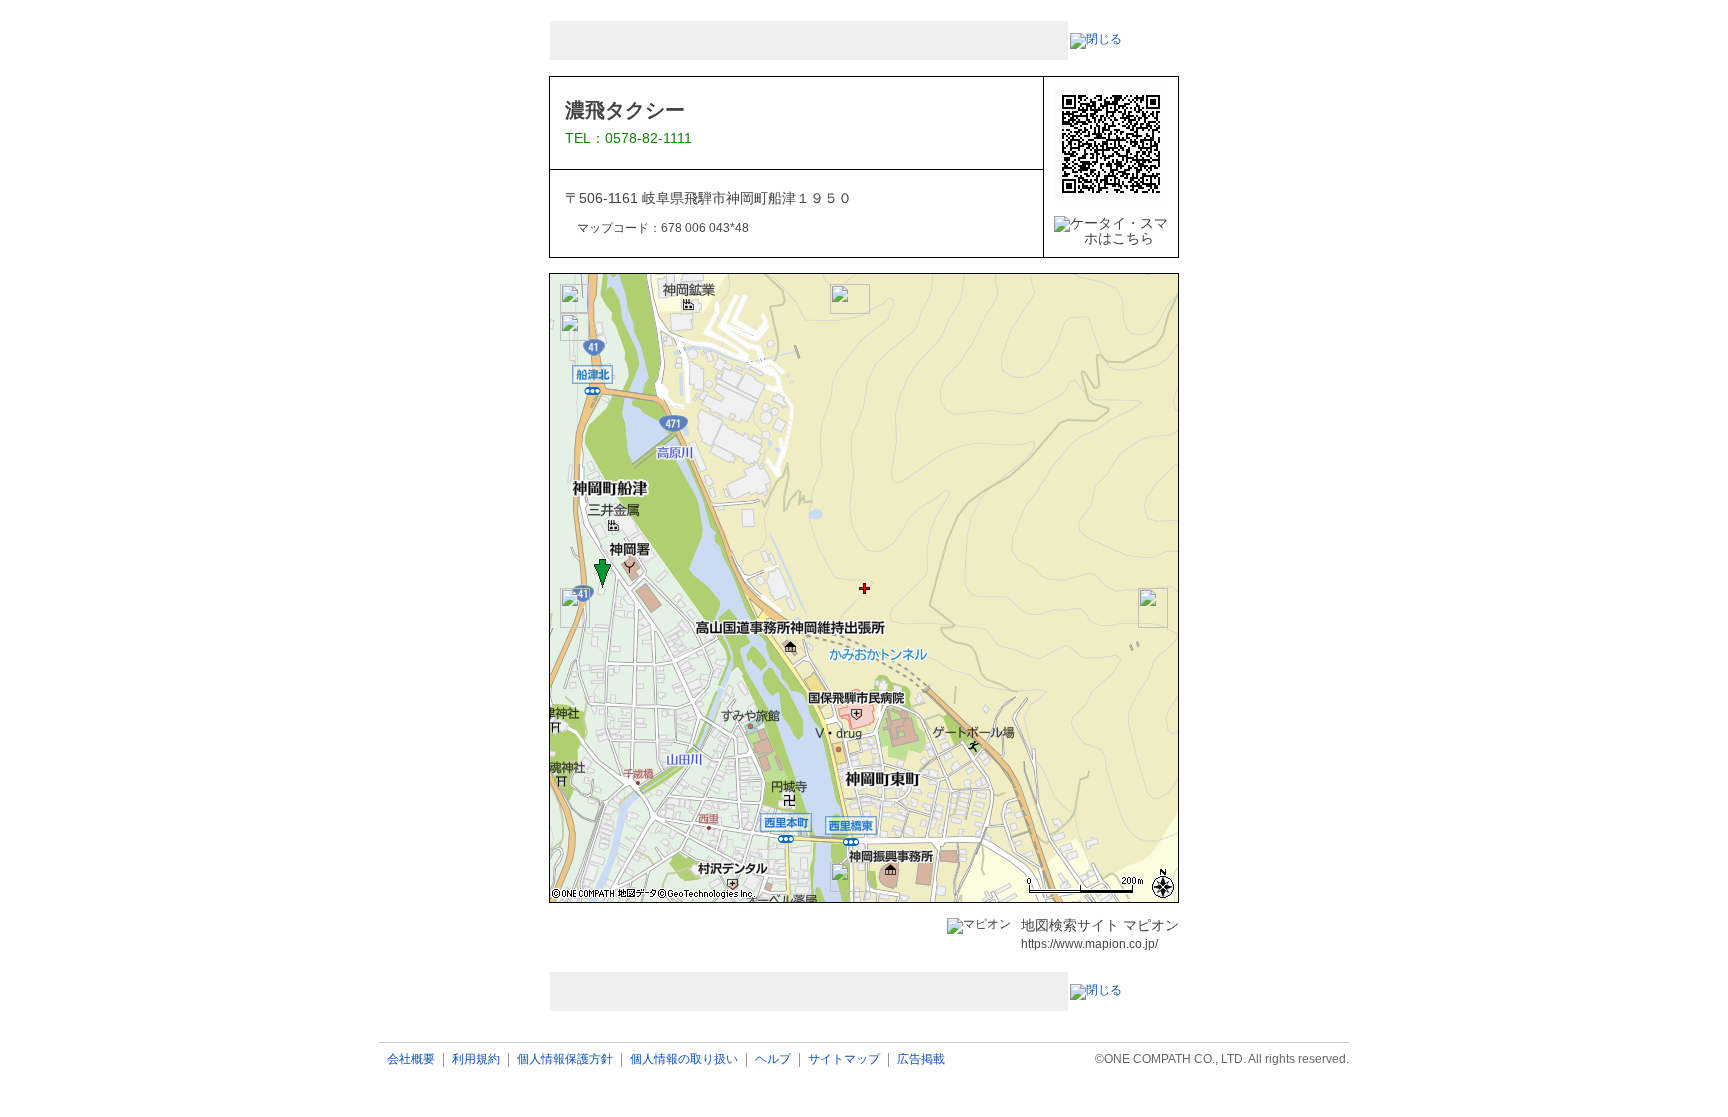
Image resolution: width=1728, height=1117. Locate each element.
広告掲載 (921, 1059)
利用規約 (476, 1059)
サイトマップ (844, 1059)
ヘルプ (773, 1059)
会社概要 (411, 1059)
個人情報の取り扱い (684, 1059)
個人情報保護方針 (565, 1059)
